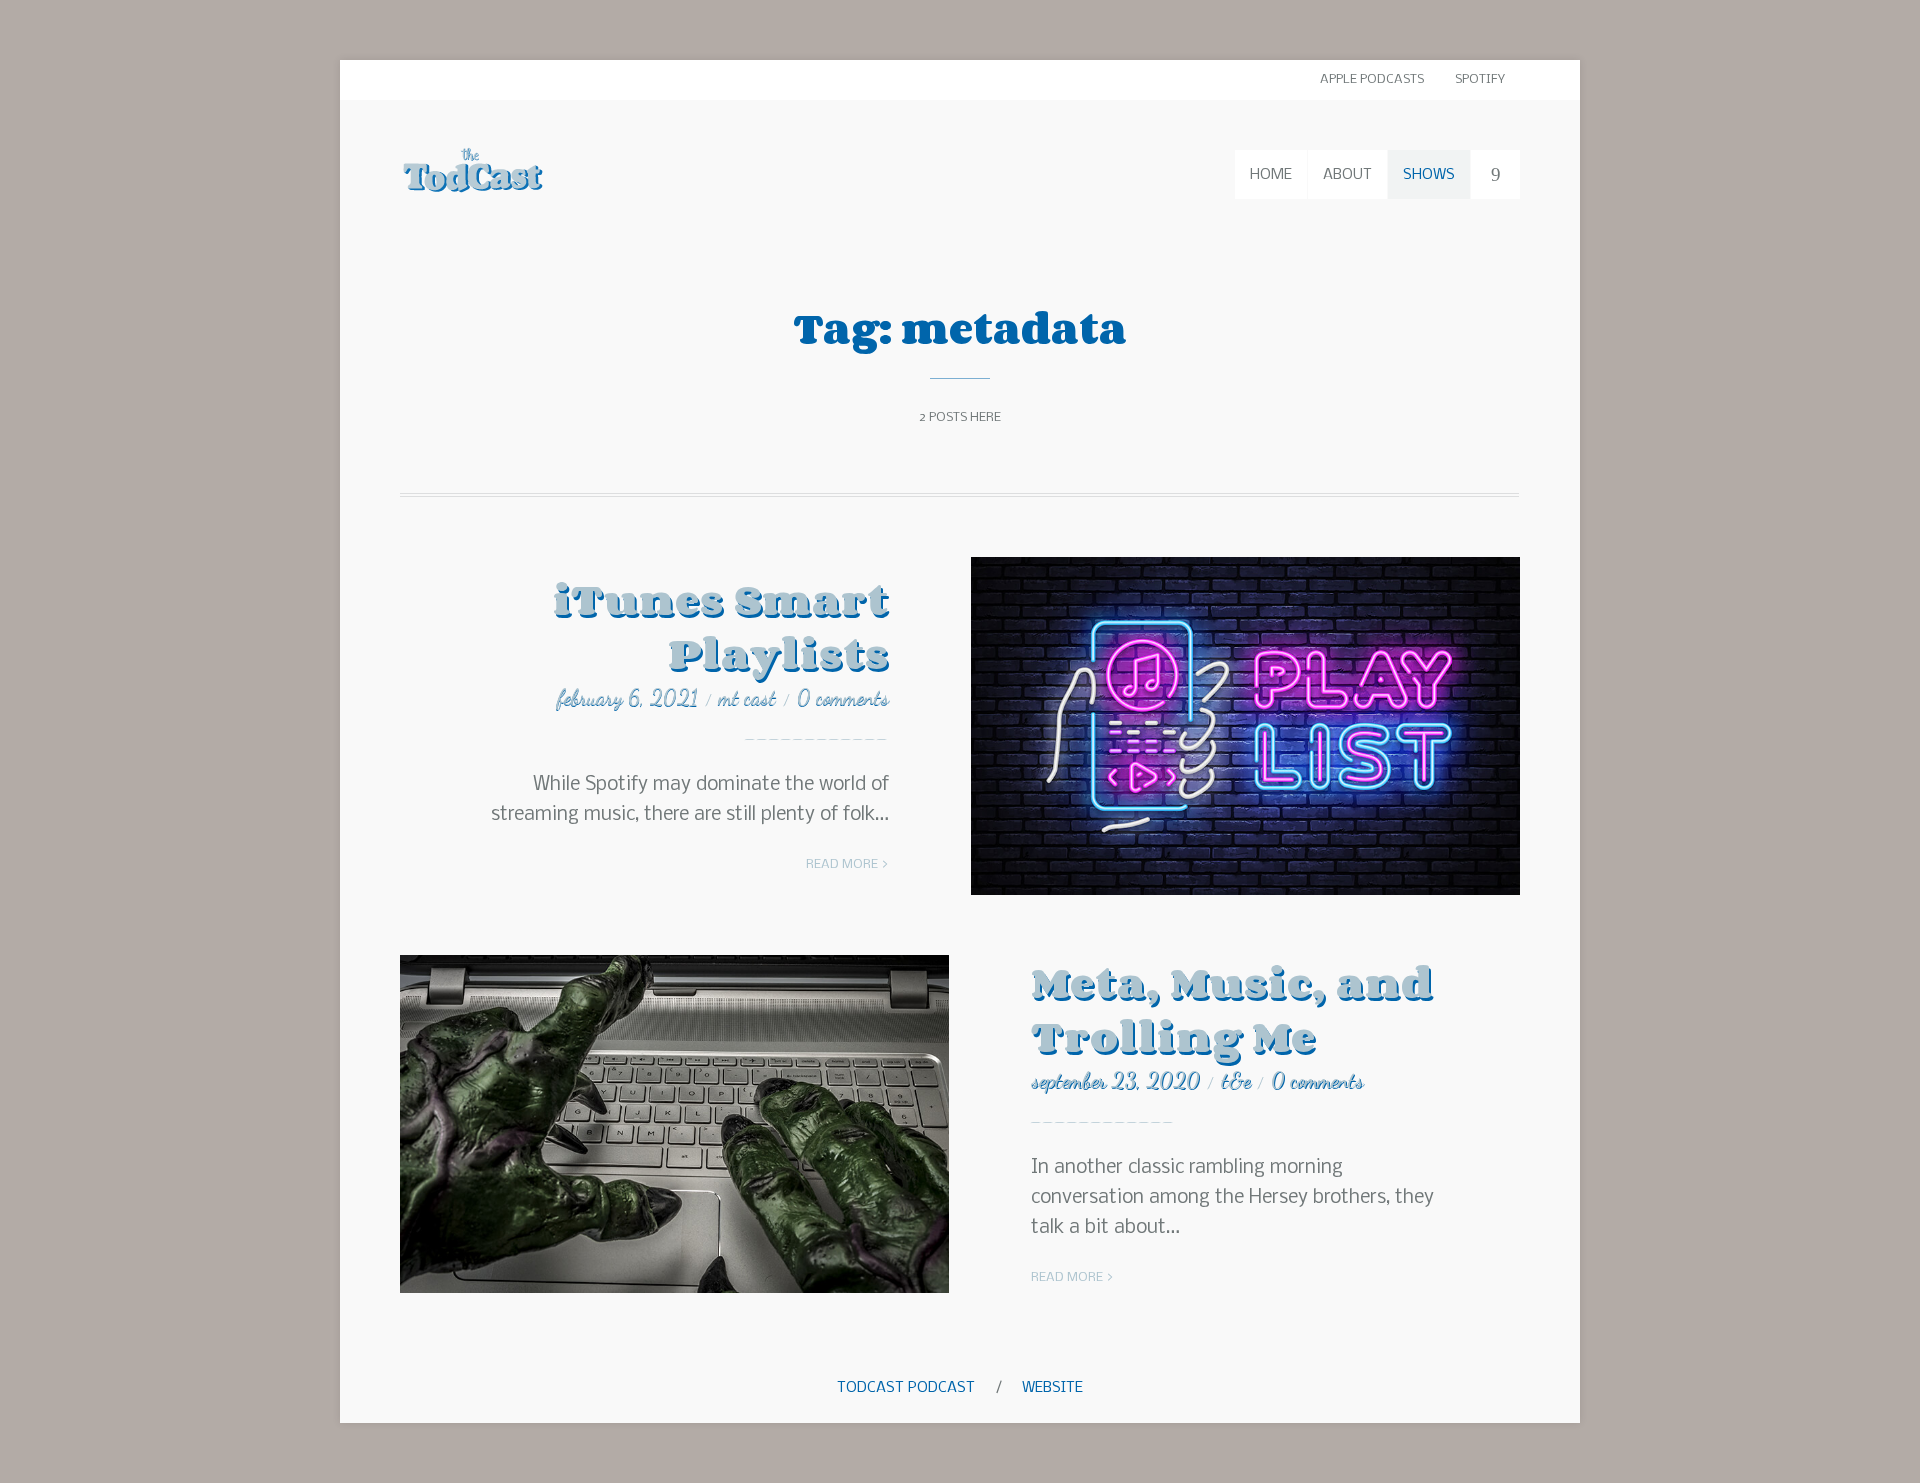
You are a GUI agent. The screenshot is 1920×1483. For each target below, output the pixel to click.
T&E (1235, 1080)
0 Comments (843, 697)
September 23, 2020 (1115, 1080)
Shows (1429, 175)
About (1347, 175)
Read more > (847, 864)
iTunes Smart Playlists (721, 625)
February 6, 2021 (627, 697)
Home (1271, 175)
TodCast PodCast (906, 1388)
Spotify (1480, 79)
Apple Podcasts (1372, 79)
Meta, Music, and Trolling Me (1232, 1008)
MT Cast (747, 697)
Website (1052, 1388)
